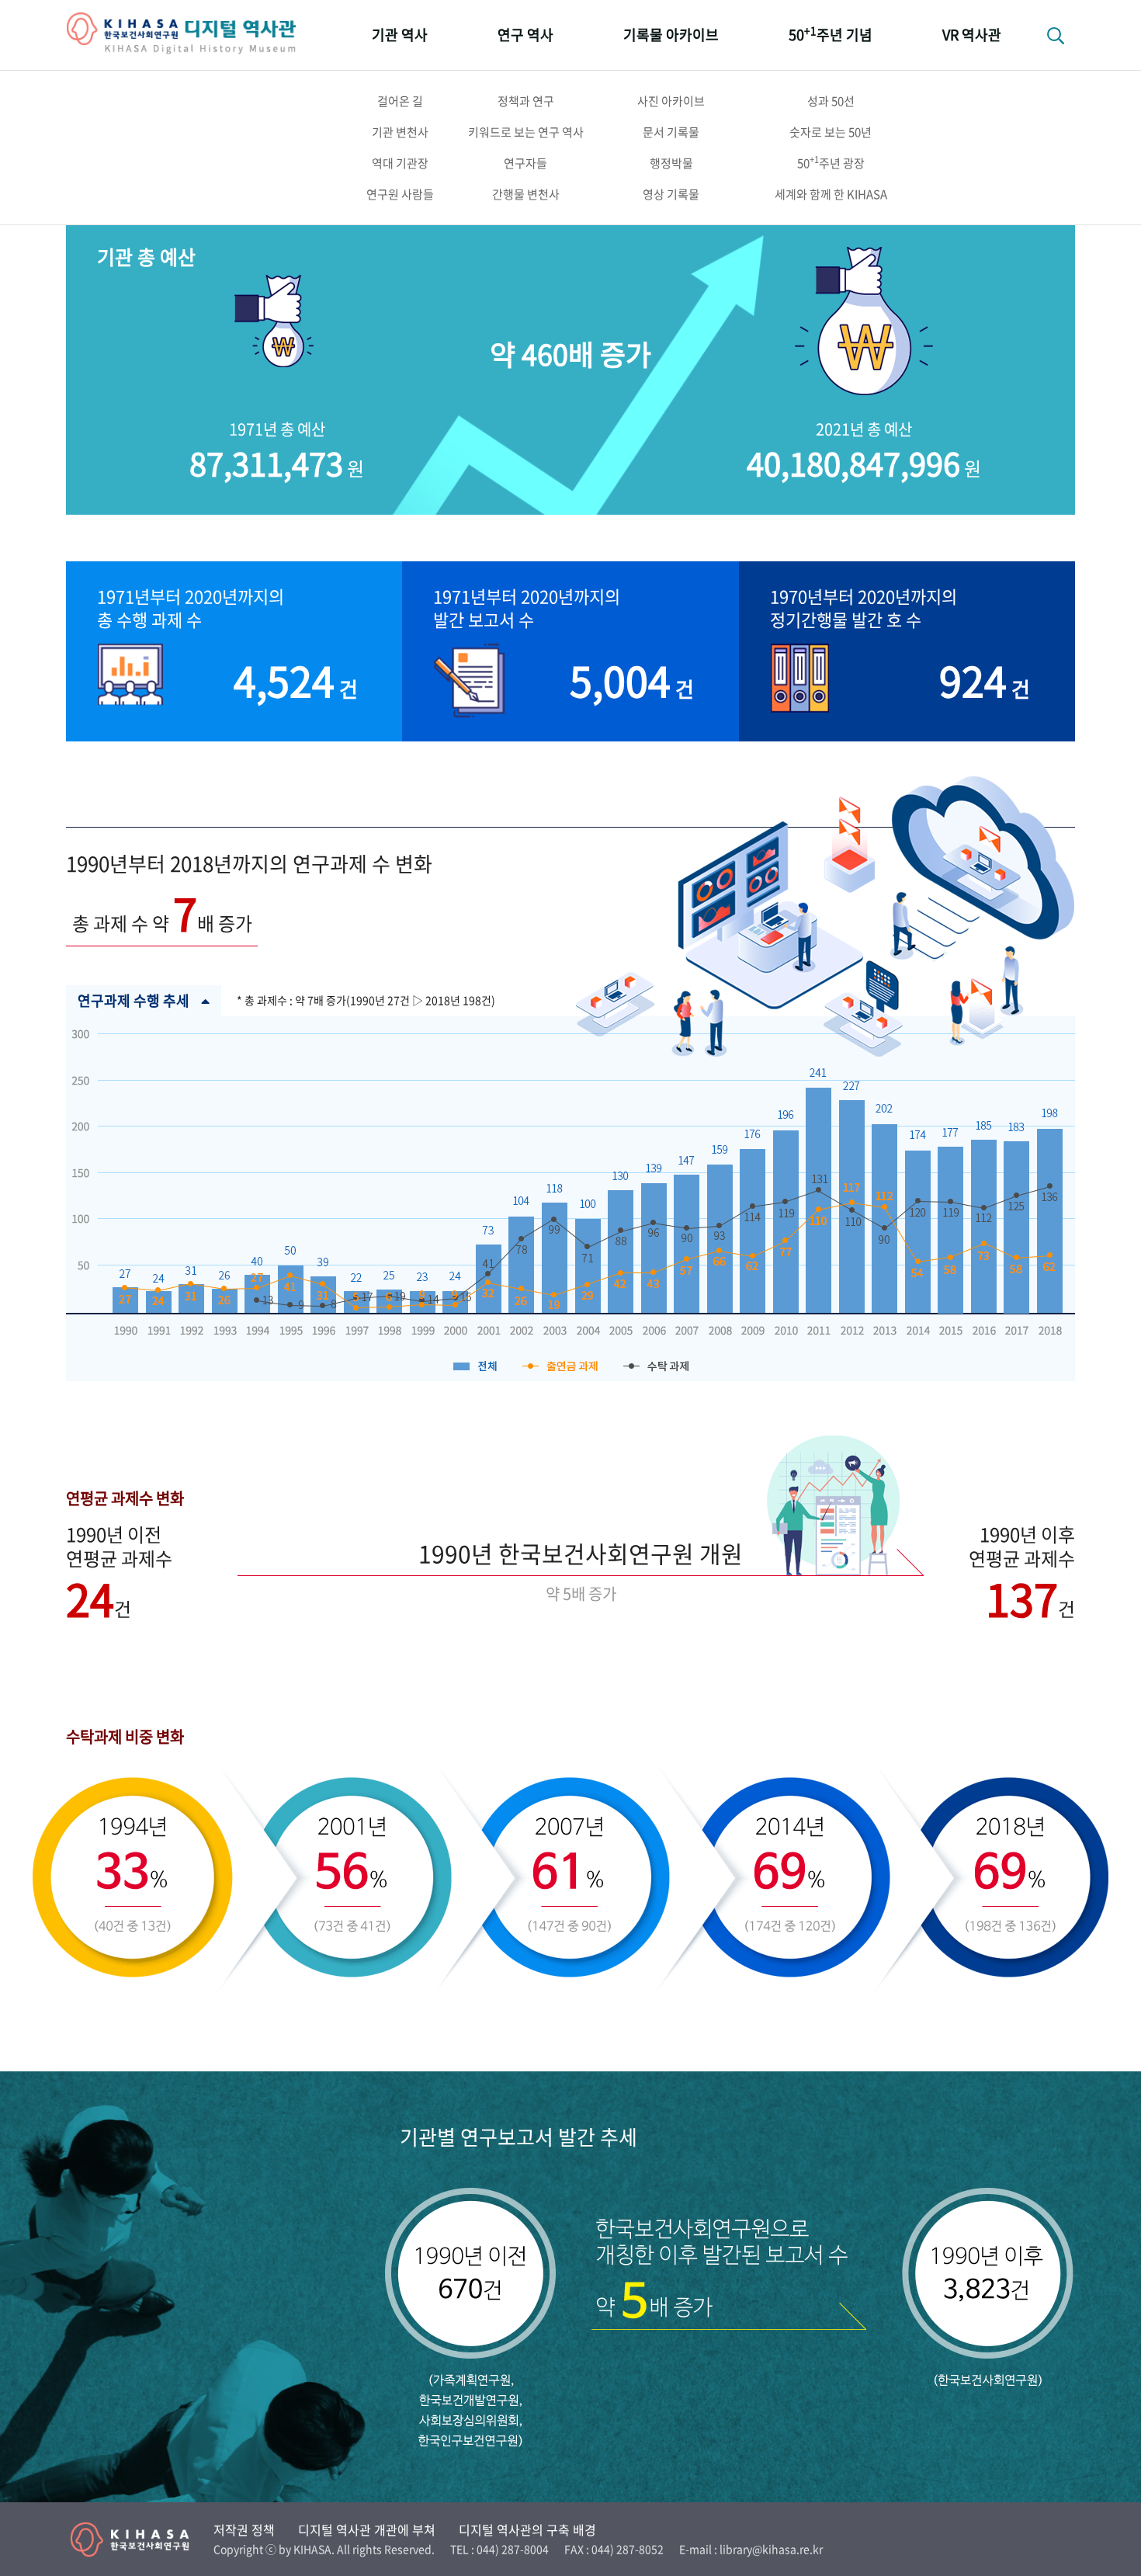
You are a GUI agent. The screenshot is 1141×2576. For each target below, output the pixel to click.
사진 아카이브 (671, 101)
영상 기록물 (671, 194)
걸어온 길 (400, 101)
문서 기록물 (671, 132)
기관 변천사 (400, 132)
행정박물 (671, 163)
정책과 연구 (526, 101)
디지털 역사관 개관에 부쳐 (367, 2529)
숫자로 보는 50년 (831, 132)
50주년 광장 (831, 162)
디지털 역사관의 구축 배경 (527, 2529)
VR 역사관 (972, 35)
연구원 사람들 (400, 194)
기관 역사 (400, 35)
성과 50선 (831, 101)
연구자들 (525, 163)
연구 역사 (525, 35)
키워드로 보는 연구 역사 (526, 132)
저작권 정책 (244, 2529)
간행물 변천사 (526, 194)
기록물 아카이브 (671, 35)
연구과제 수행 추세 (134, 1000)
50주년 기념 (831, 34)
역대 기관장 (400, 163)
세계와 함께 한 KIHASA (831, 194)
